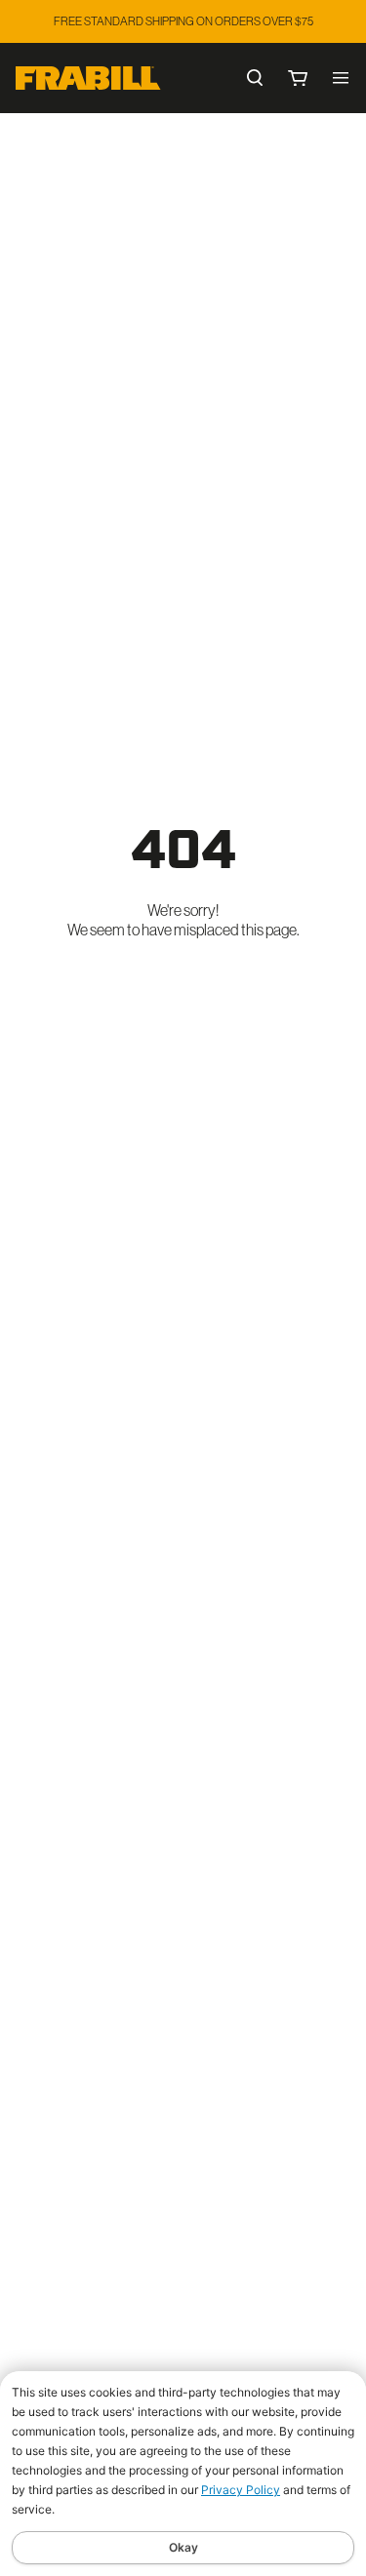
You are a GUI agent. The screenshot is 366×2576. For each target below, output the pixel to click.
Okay (183, 2547)
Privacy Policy (241, 2490)
